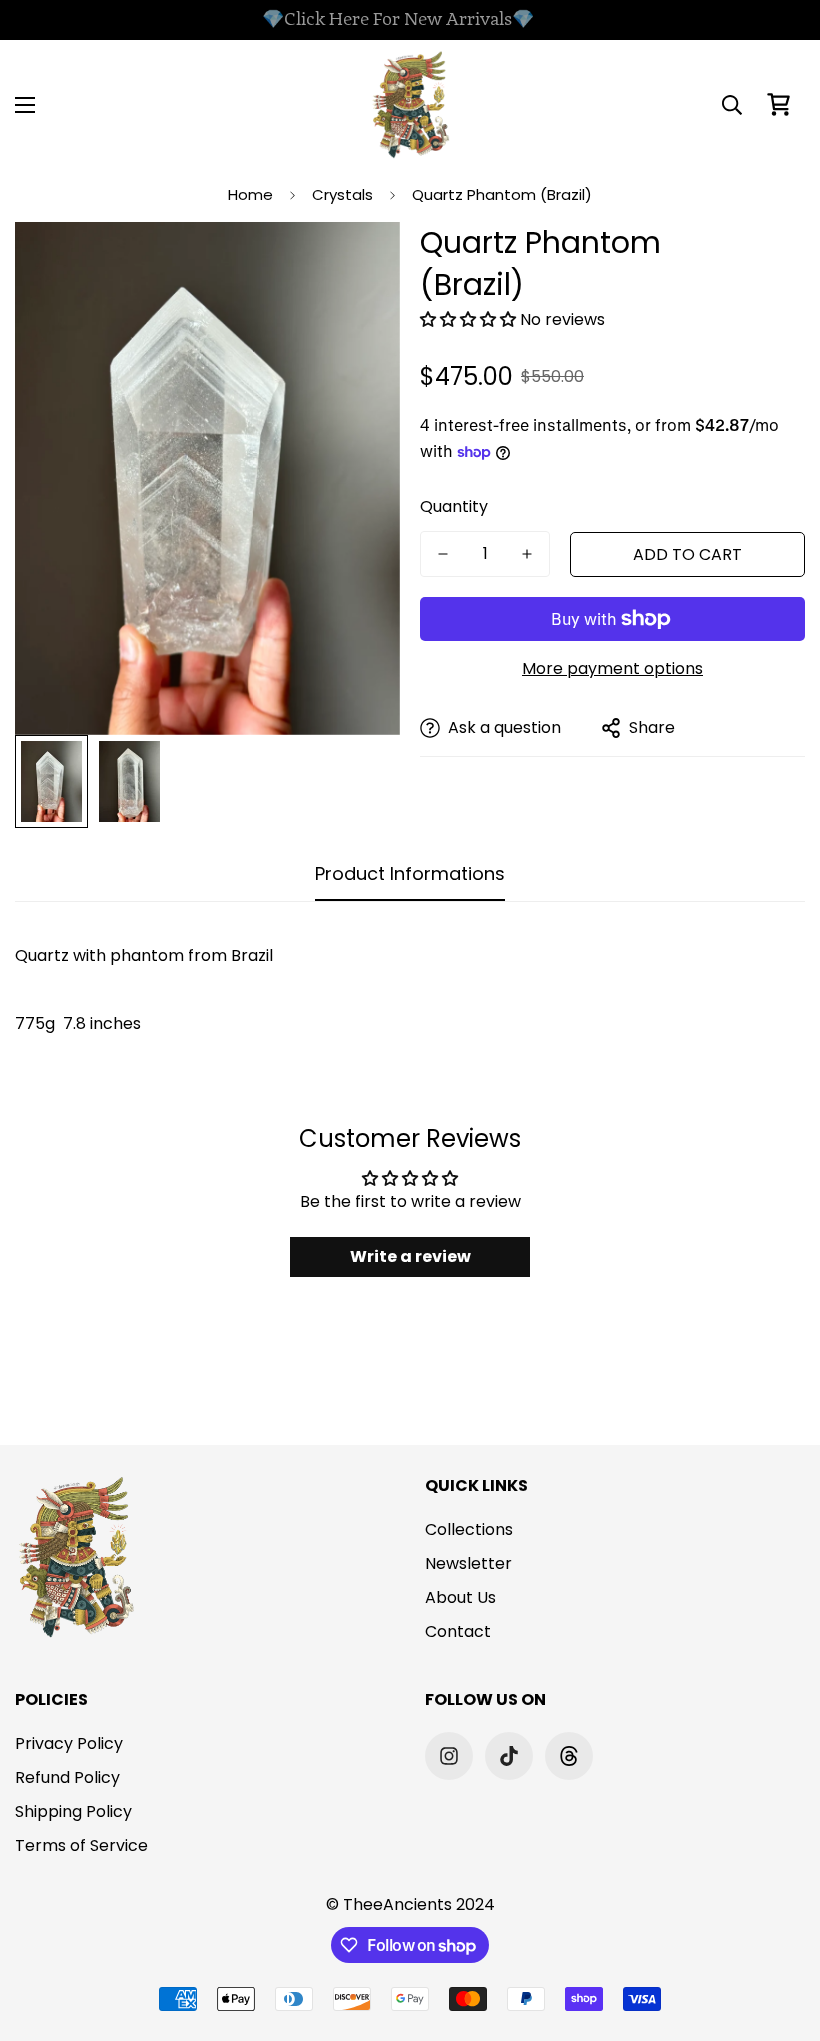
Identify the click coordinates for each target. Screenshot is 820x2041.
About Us (460, 1597)
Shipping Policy (73, 1811)
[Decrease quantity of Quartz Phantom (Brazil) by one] (443, 554)
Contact (458, 1631)
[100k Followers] (449, 1756)
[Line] (569, 1756)
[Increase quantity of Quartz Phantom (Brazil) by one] (527, 554)
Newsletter (468, 1563)
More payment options (612, 668)
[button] (778, 104)
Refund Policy (67, 1777)
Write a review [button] (410, 1256)
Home (250, 194)
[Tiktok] (509, 1756)
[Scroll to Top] (781, 1932)
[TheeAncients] (410, 104)
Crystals (342, 194)
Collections (469, 1529)
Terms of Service (81, 1845)
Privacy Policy (69, 1743)
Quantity (454, 506)
